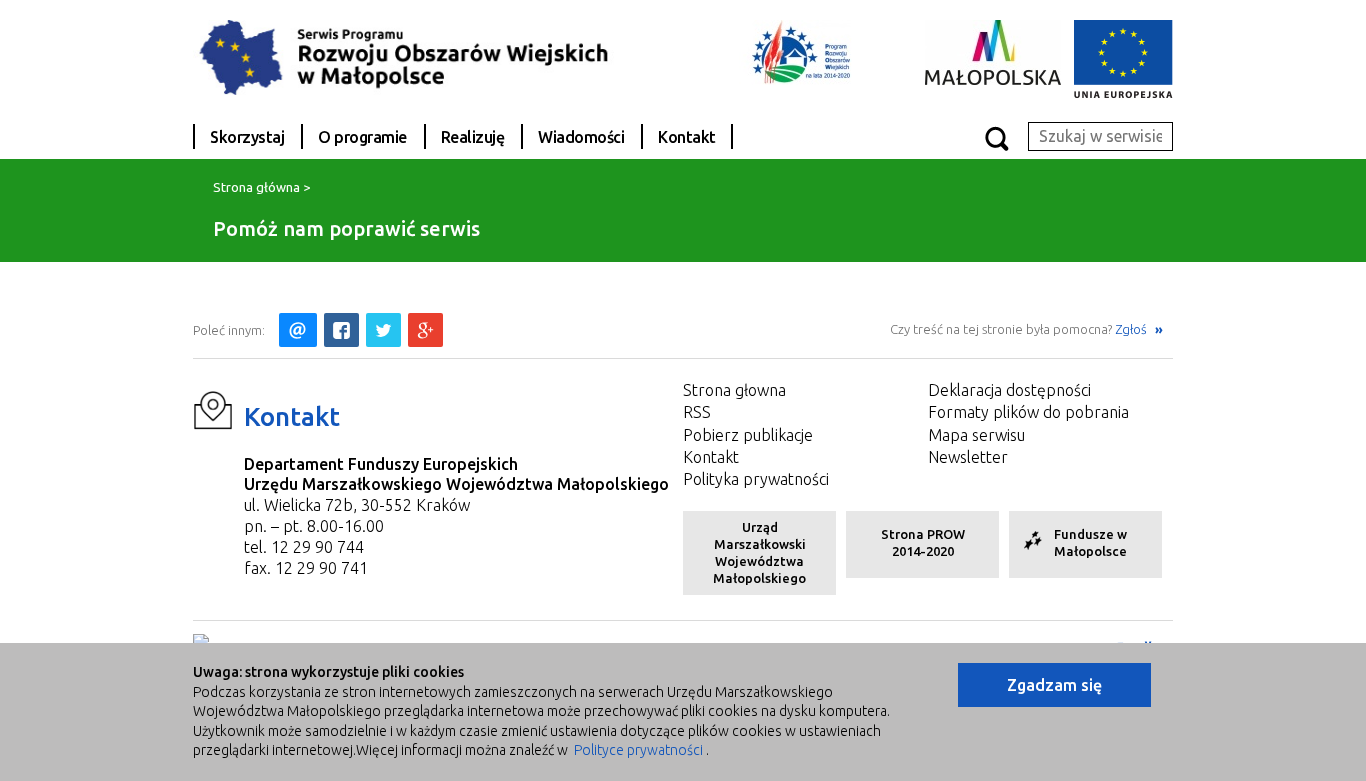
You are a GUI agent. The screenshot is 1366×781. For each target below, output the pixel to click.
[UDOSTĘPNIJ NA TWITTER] (383, 330)
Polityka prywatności (756, 479)
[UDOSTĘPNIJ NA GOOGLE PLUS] (425, 330)
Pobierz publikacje (748, 435)
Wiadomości (581, 137)
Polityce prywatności (638, 750)
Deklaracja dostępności (1009, 390)
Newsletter (968, 457)
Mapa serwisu (976, 435)
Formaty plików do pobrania (1028, 412)
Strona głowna (734, 390)
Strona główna (256, 187)
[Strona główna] (418, 56)
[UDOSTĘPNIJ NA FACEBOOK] (341, 330)
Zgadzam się (1054, 685)
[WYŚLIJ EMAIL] (298, 330)
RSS (697, 412)
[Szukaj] (996, 137)
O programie (362, 137)
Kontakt (687, 137)
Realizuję (473, 137)
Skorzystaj (247, 137)
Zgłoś (1132, 329)
